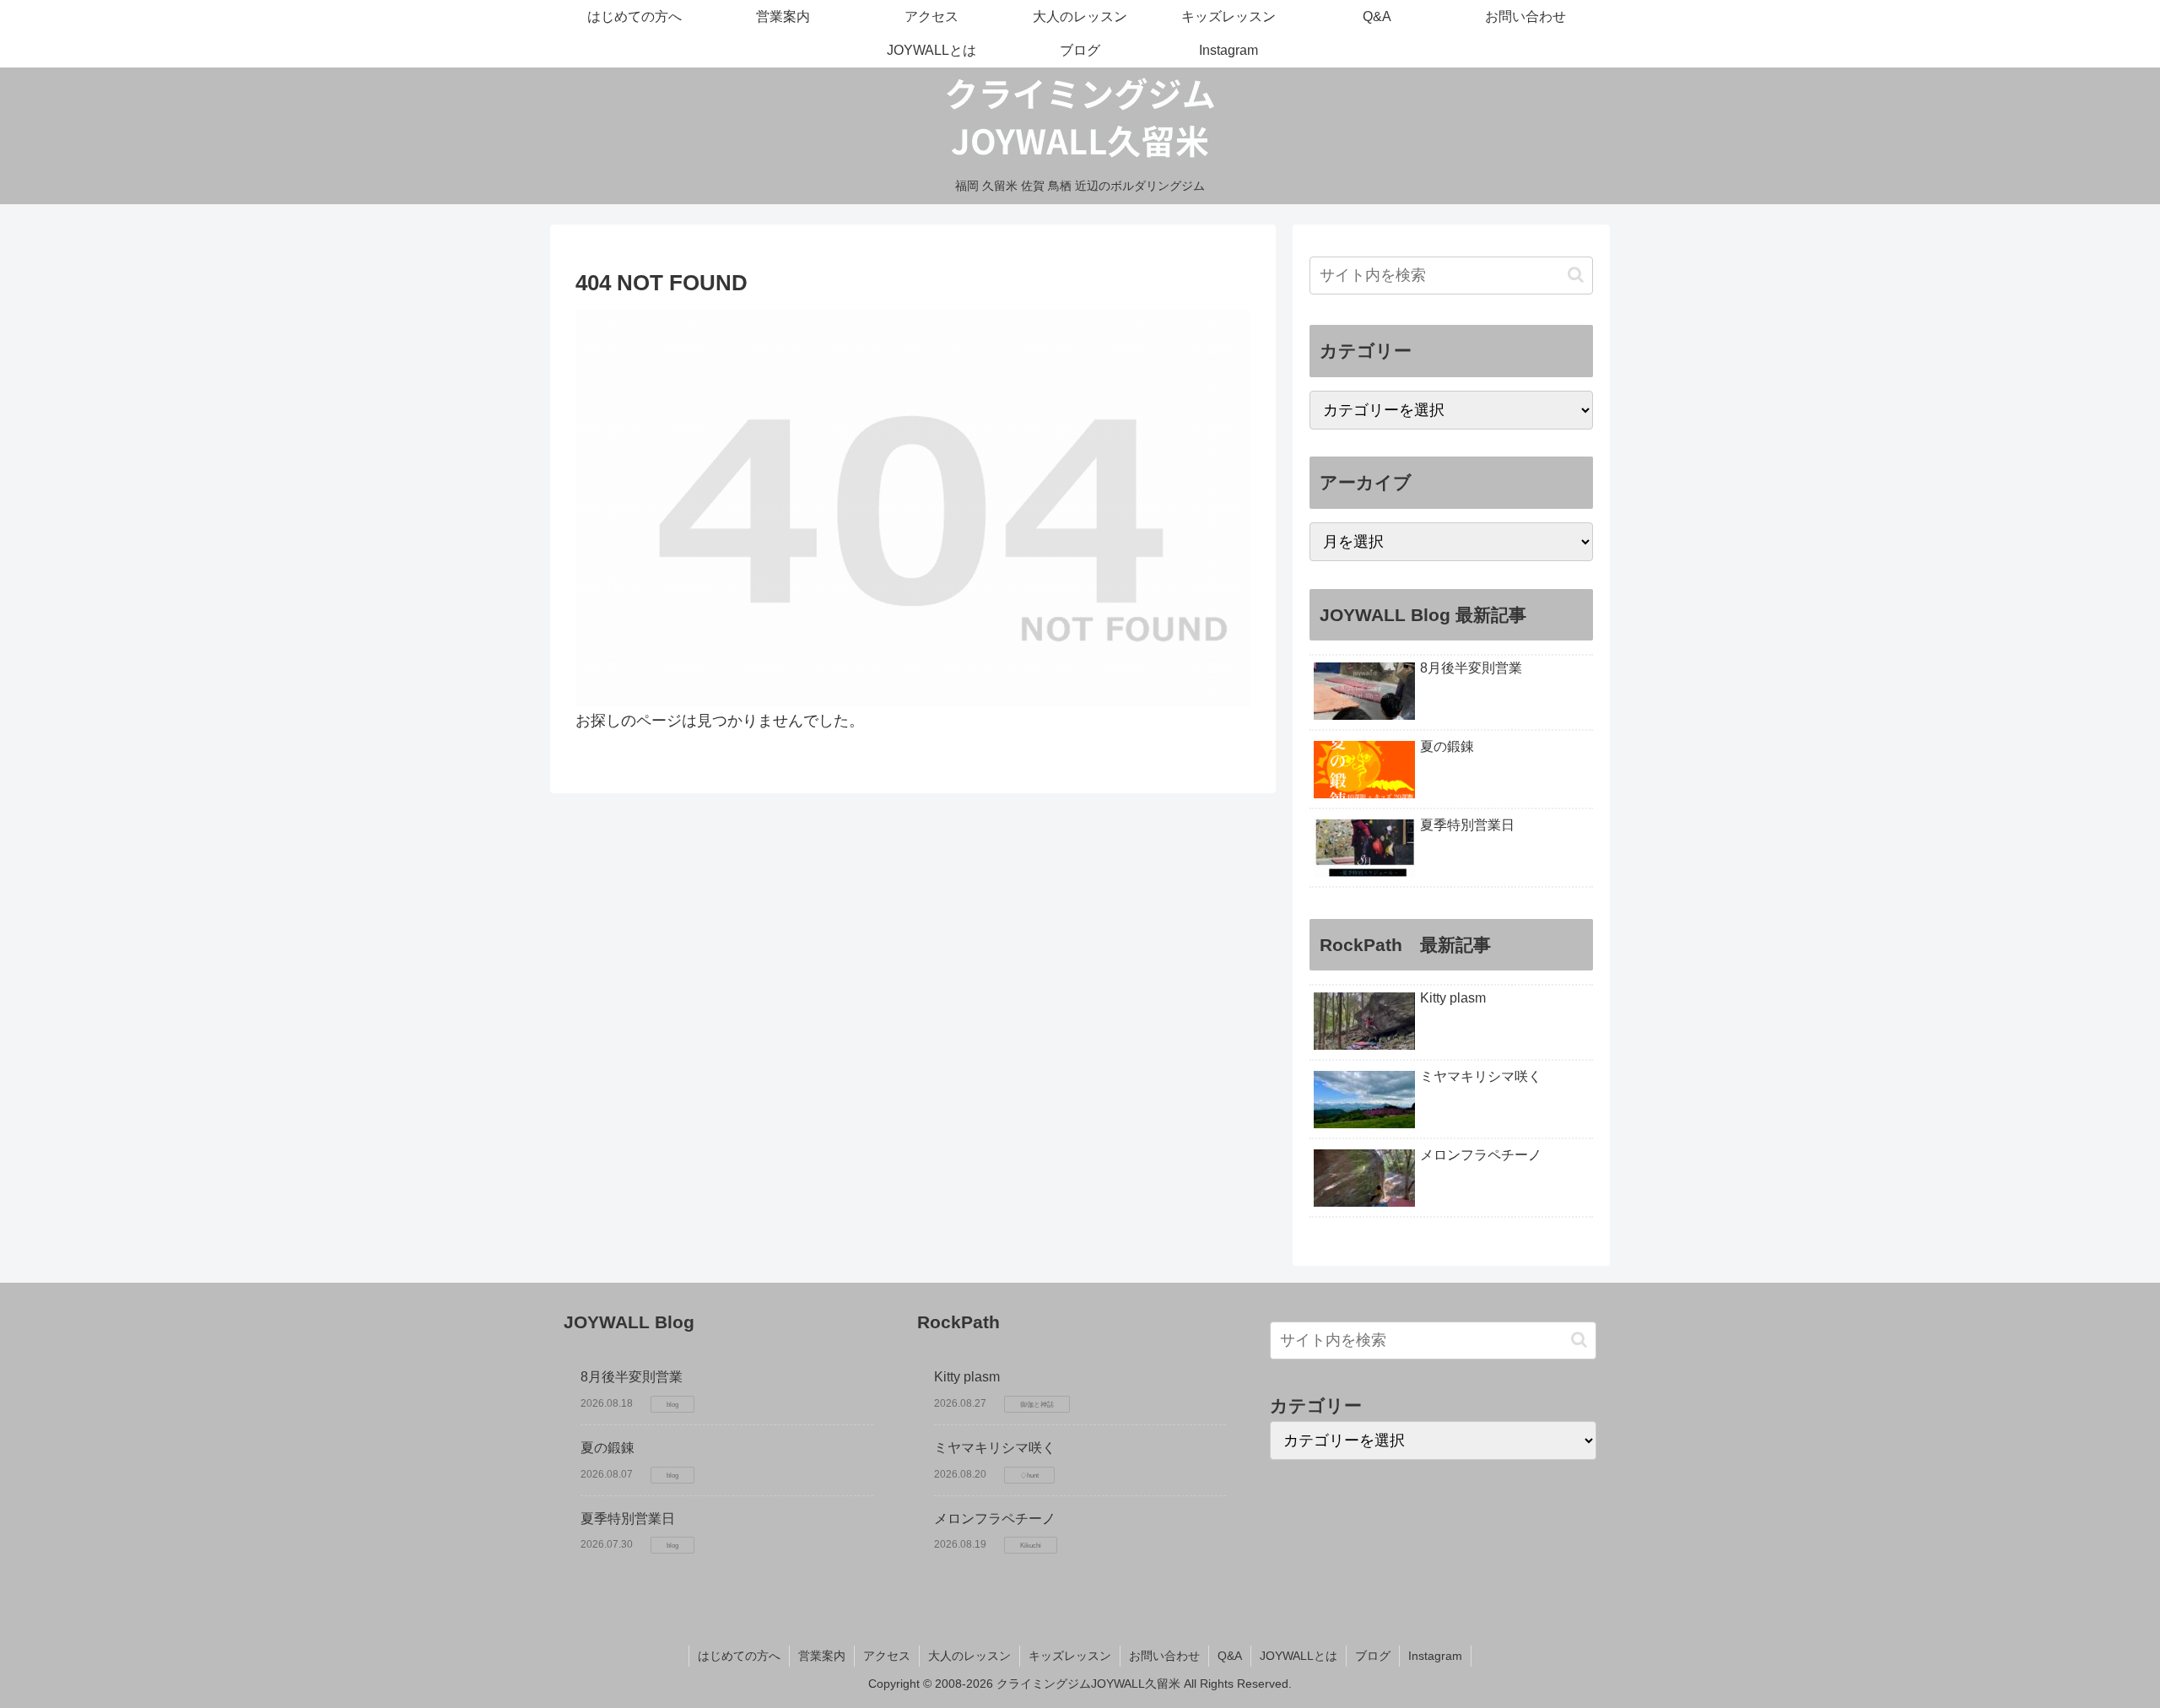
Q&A (1230, 1656)
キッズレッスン (1070, 1656)
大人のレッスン (969, 1656)
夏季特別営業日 (628, 1519)
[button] (1576, 275)
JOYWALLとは (1299, 1656)
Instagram (1435, 1656)
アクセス (887, 1656)
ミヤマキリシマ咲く (995, 1448)
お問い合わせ (1164, 1656)
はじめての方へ (739, 1656)
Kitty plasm (967, 1377)
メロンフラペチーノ (995, 1519)
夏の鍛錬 (607, 1448)
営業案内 (822, 1656)
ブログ (1373, 1656)
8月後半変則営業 (632, 1377)
